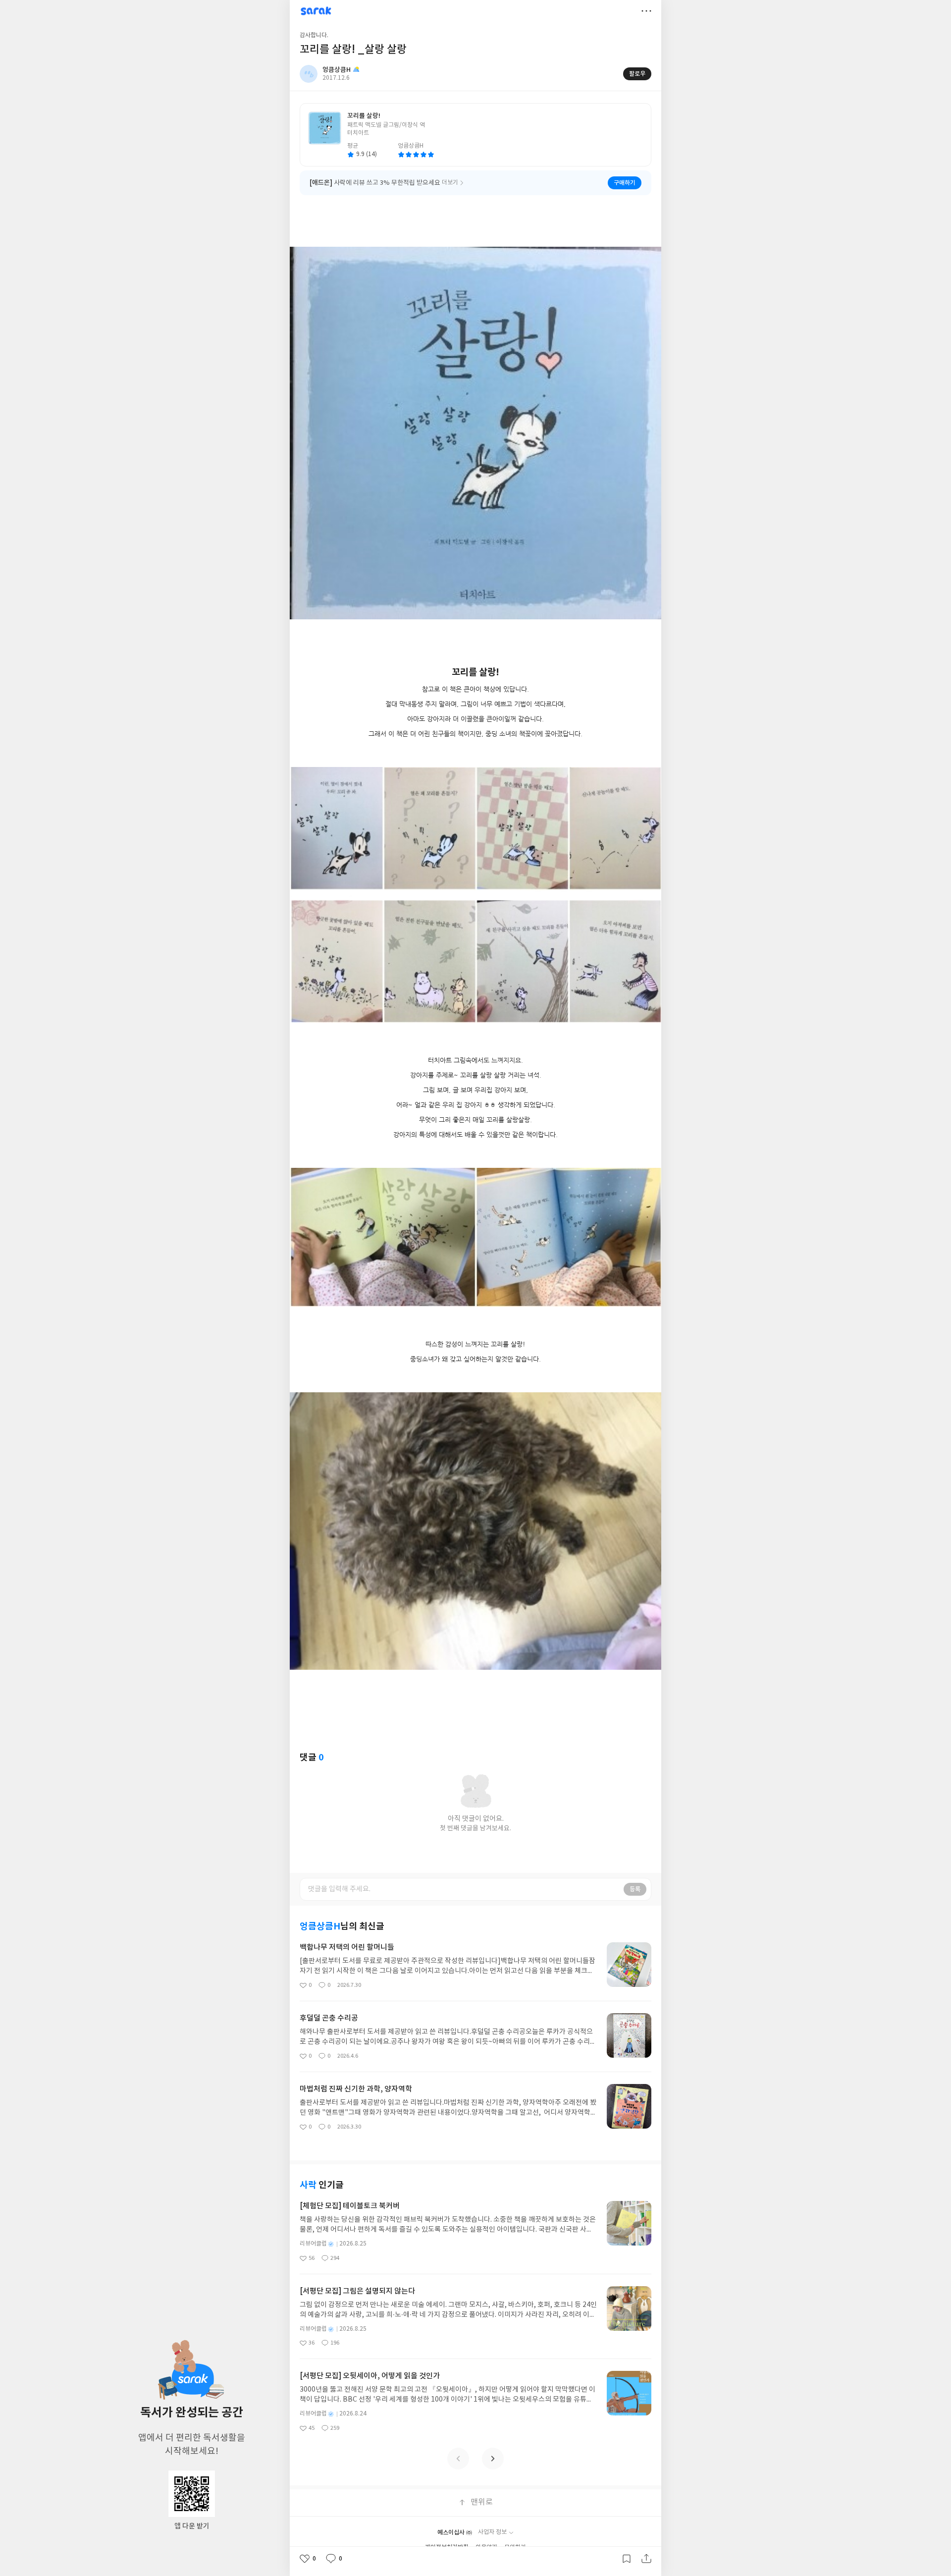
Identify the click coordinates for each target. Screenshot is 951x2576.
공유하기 (646, 2559)
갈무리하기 (627, 2559)
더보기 (646, 11)
